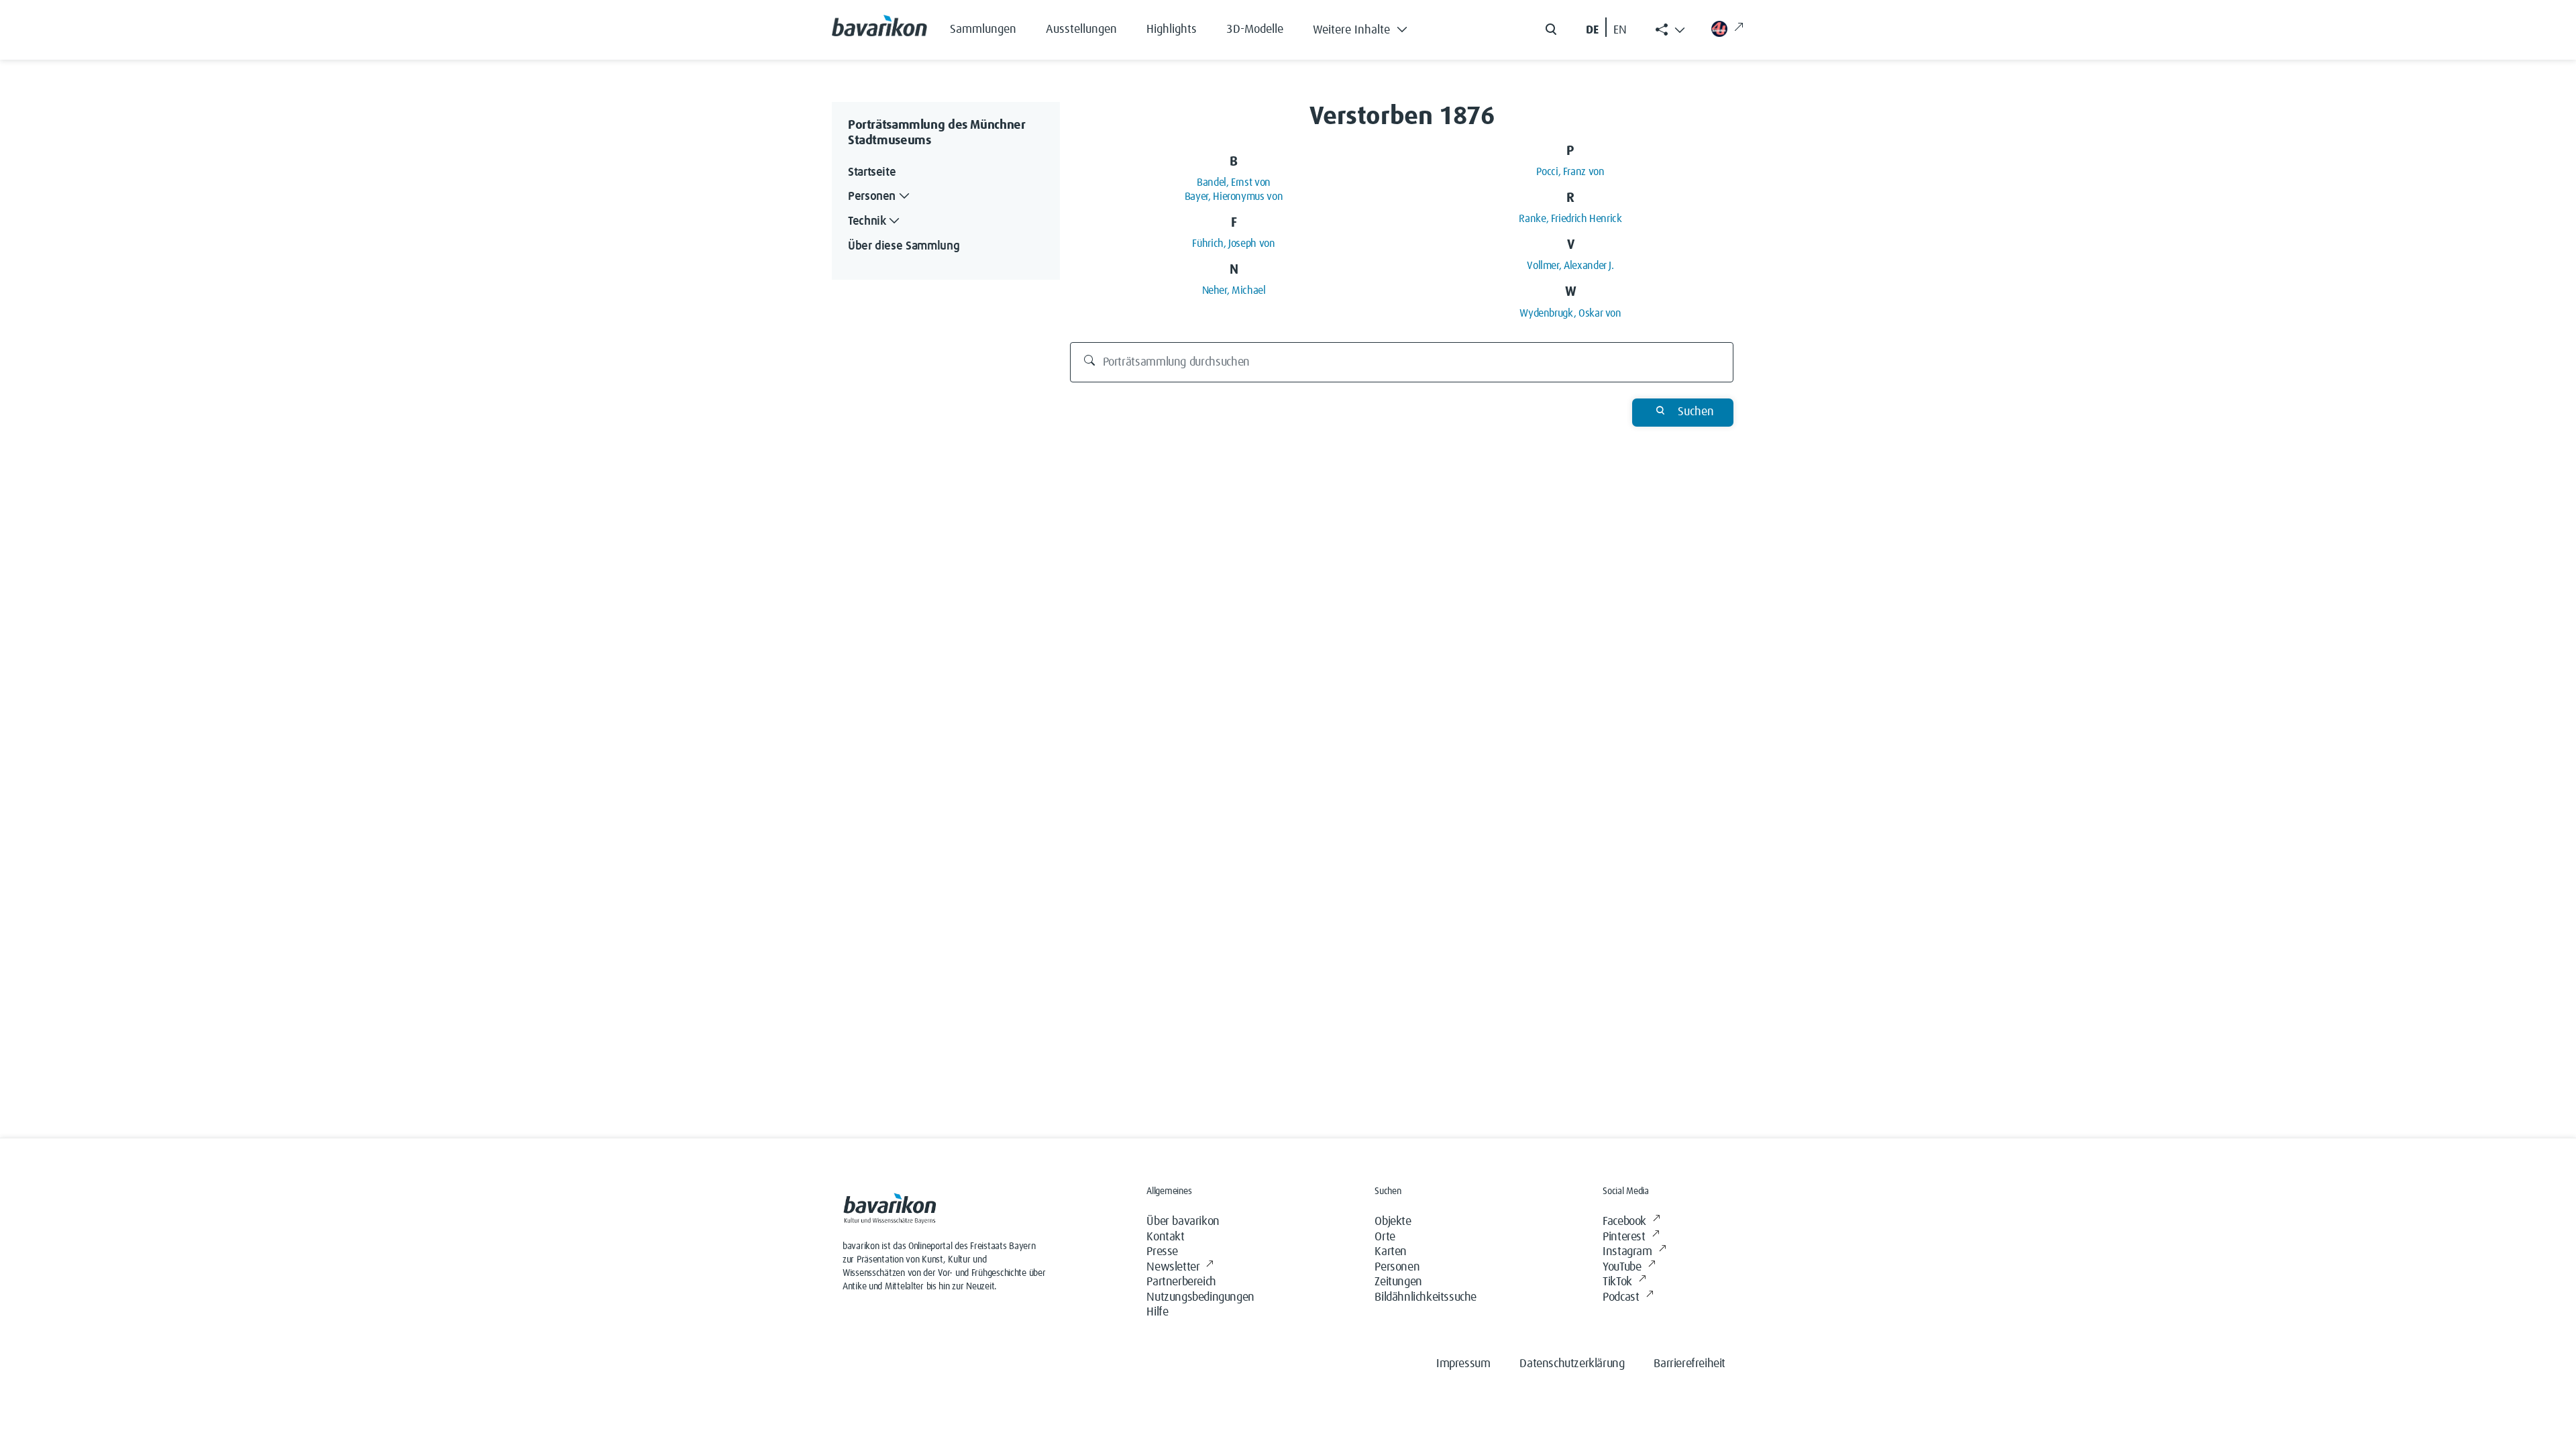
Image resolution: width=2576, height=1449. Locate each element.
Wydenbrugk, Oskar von (1570, 313)
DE (1592, 30)
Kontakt (1165, 1237)
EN (1620, 30)
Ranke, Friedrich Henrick (1570, 219)
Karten (1391, 1252)
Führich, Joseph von (1233, 244)
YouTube (1622, 1267)
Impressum (1463, 1364)
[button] (1370, 27)
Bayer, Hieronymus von (1234, 197)
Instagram (1627, 1252)
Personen (1397, 1267)
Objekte (1393, 1222)
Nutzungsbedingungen (1200, 1297)
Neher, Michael (1234, 290)
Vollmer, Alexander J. (1570, 266)
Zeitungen (1398, 1282)
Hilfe (1157, 1312)
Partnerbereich (1181, 1282)
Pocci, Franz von (1570, 172)
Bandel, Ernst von (1234, 182)
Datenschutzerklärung (1572, 1364)
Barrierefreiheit (1689, 1364)
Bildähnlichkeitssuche (1426, 1297)
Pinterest (1624, 1237)
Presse (1162, 1252)
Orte (1385, 1237)
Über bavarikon (1183, 1222)
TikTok (1617, 1282)
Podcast (1621, 1297)
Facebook (1624, 1222)
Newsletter (1173, 1267)
